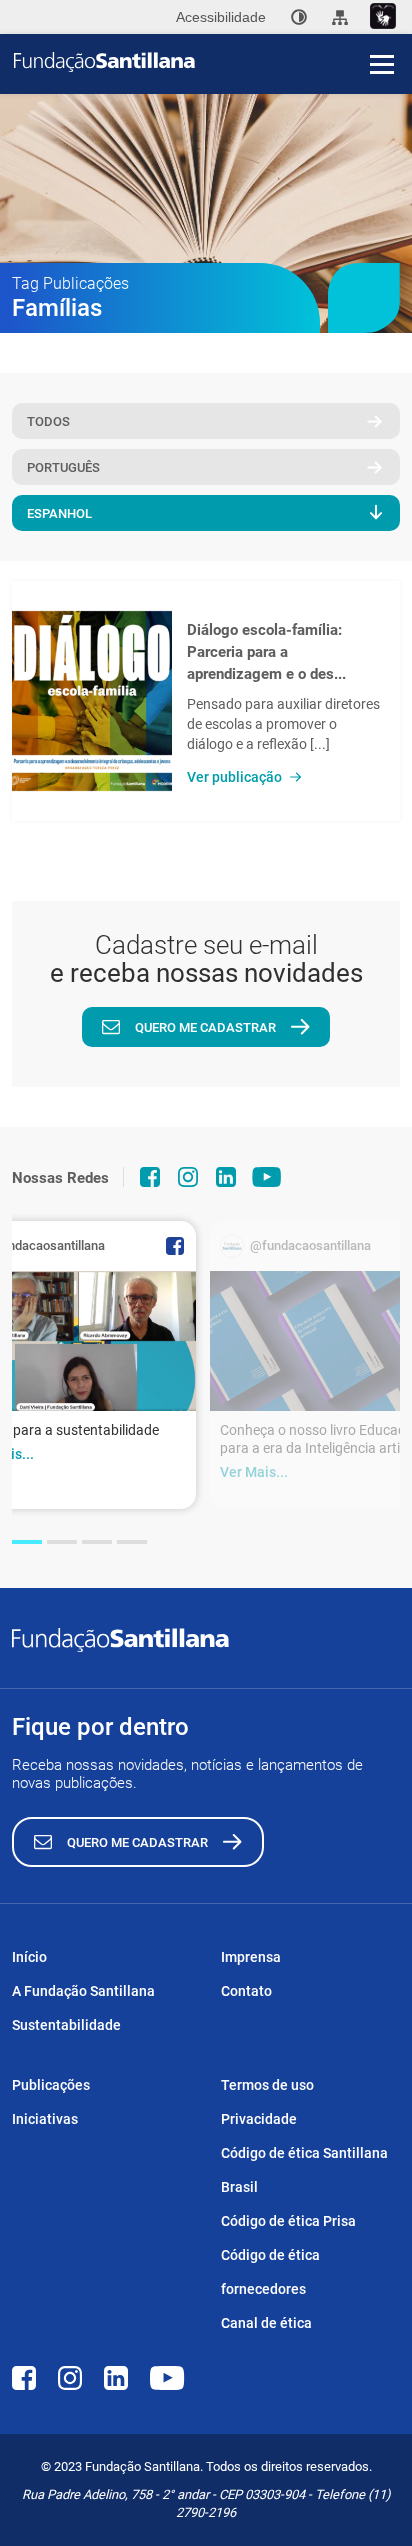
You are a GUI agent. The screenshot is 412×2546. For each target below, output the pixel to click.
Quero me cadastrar (205, 1027)
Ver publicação (234, 777)
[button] (27, 1542)
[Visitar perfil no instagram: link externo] (188, 1177)
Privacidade (259, 2119)
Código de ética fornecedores (270, 2272)
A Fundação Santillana (83, 1991)
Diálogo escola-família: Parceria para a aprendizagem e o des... (266, 652)
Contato (246, 1991)
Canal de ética (266, 2323)
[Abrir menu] (382, 64)
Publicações (51, 2085)
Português (63, 467)
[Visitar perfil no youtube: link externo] (267, 1177)
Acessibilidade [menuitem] (221, 17)
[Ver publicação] (92, 701)
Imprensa (251, 1957)
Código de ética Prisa (288, 2221)
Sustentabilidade (66, 2025)
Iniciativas (45, 2119)
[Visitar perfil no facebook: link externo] (150, 1177)
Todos (48, 421)
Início (29, 1957)
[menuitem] (299, 17)
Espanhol (59, 513)
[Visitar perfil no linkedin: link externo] (226, 1177)
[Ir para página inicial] (213, 62)
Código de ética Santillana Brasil (304, 2170)
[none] (299, 17)
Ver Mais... (254, 1472)
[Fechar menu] (382, 30)
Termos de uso (267, 2085)
